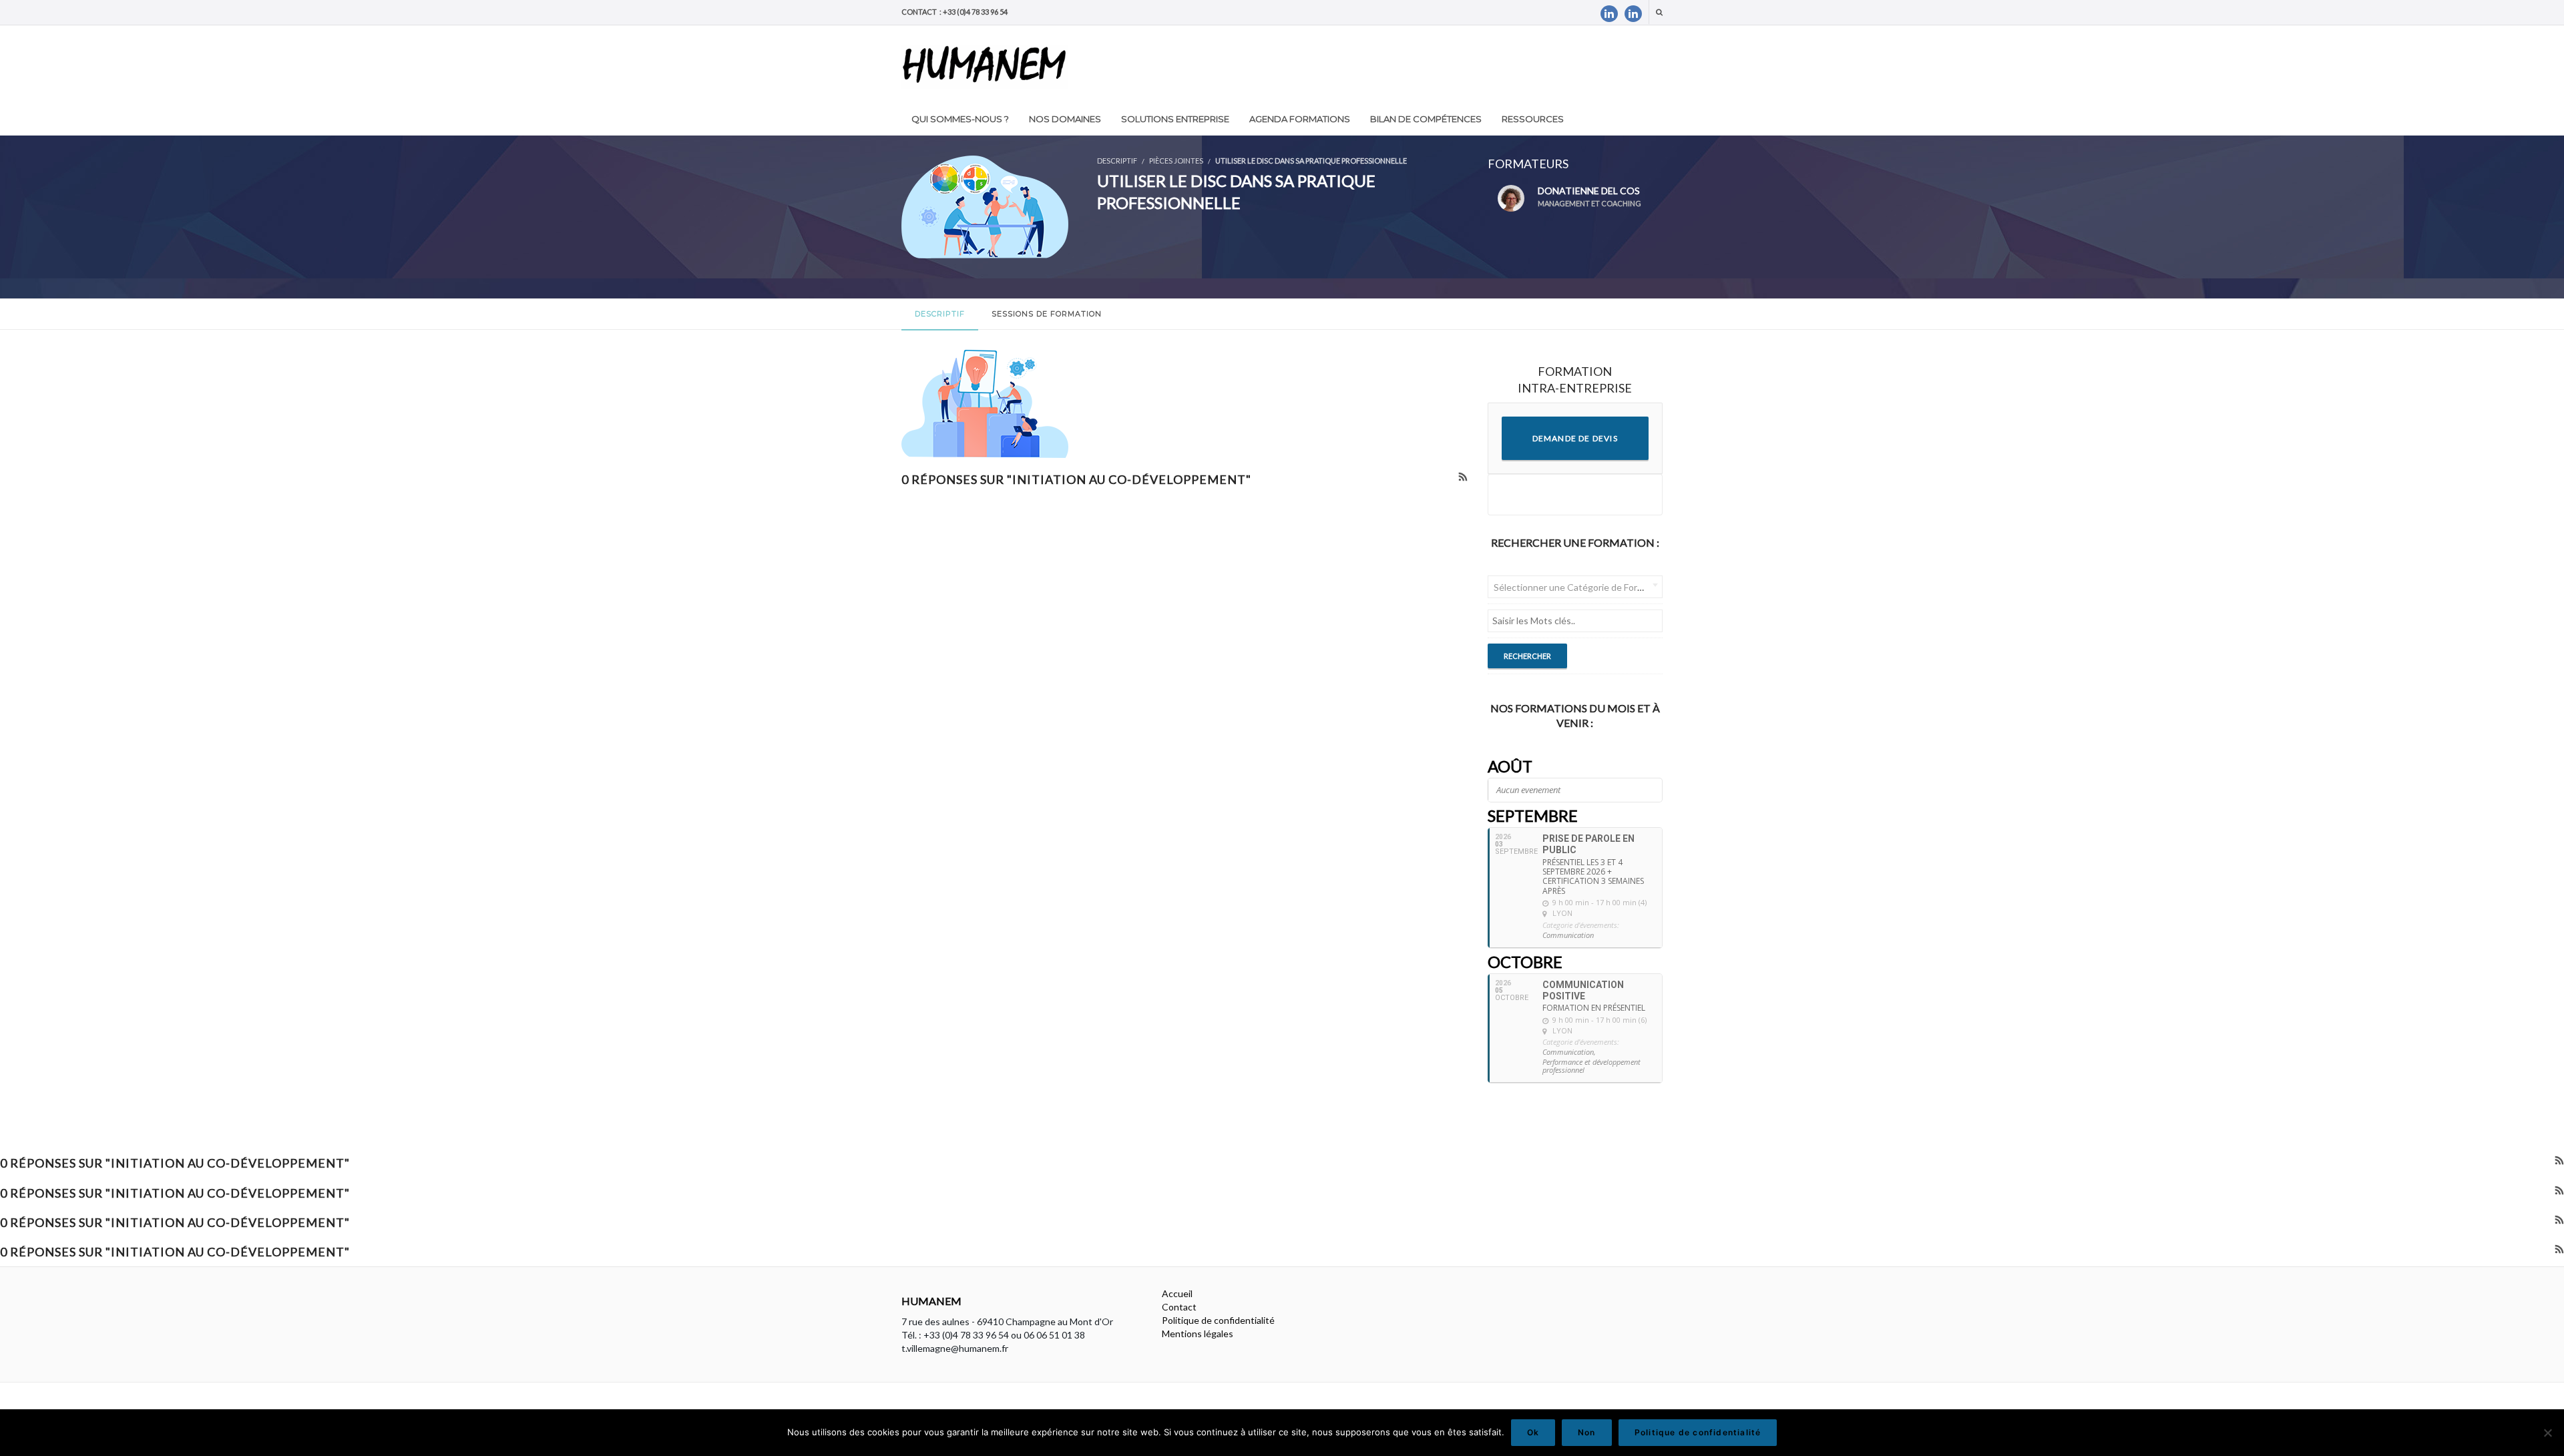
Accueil (1177, 1293)
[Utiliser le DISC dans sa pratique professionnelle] (985, 205)
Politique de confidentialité (1218, 1320)
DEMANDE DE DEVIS (1575, 438)
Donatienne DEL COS (1589, 196)
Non (1587, 1432)
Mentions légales (1198, 1333)
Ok (1533, 1432)
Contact (1179, 1307)
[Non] (2547, 1433)
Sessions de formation (1047, 314)
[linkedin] (1609, 14)
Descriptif (940, 314)
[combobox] (1575, 587)
